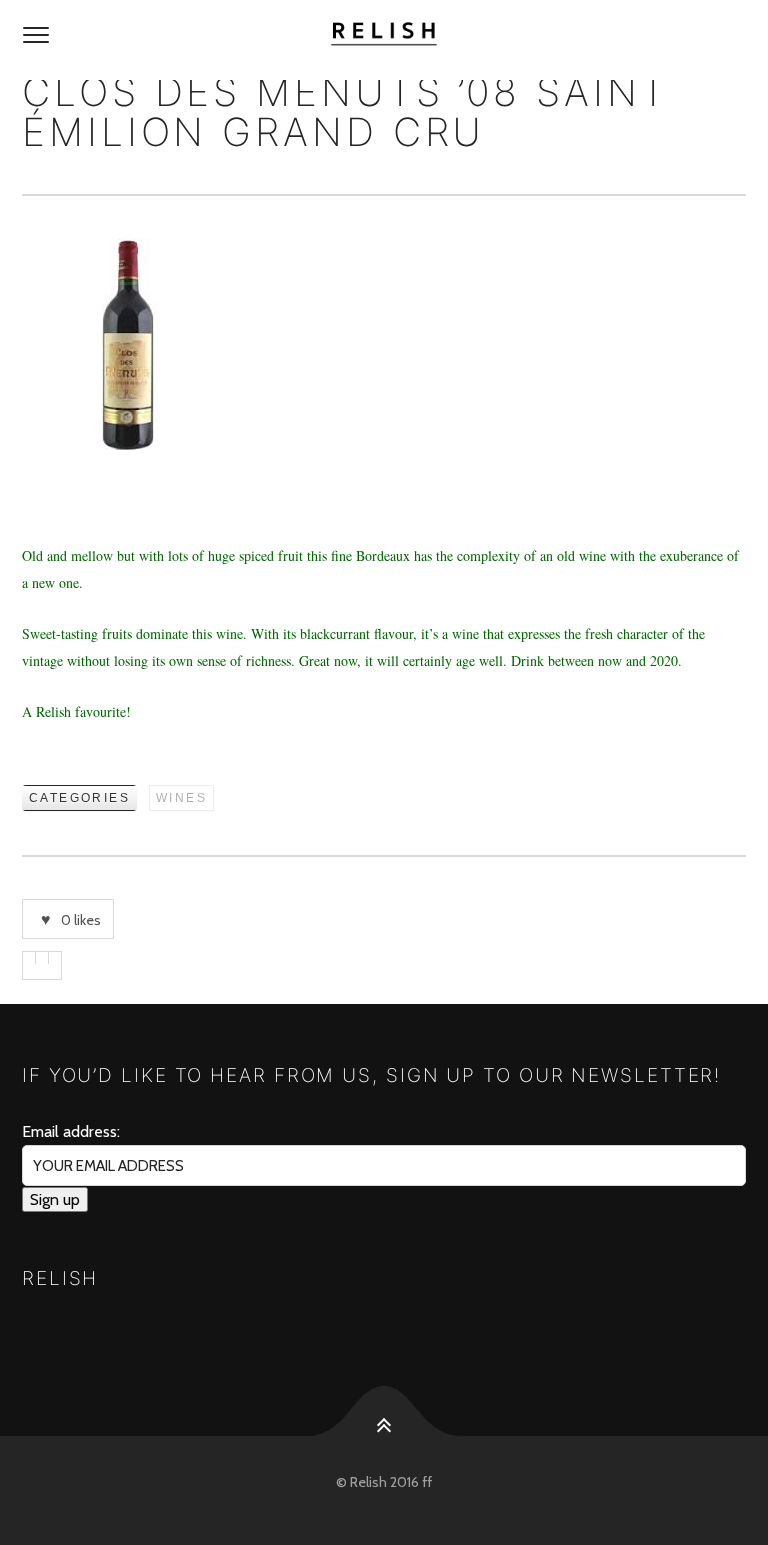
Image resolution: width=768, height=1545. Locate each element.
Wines (181, 798)
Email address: (71, 1131)
